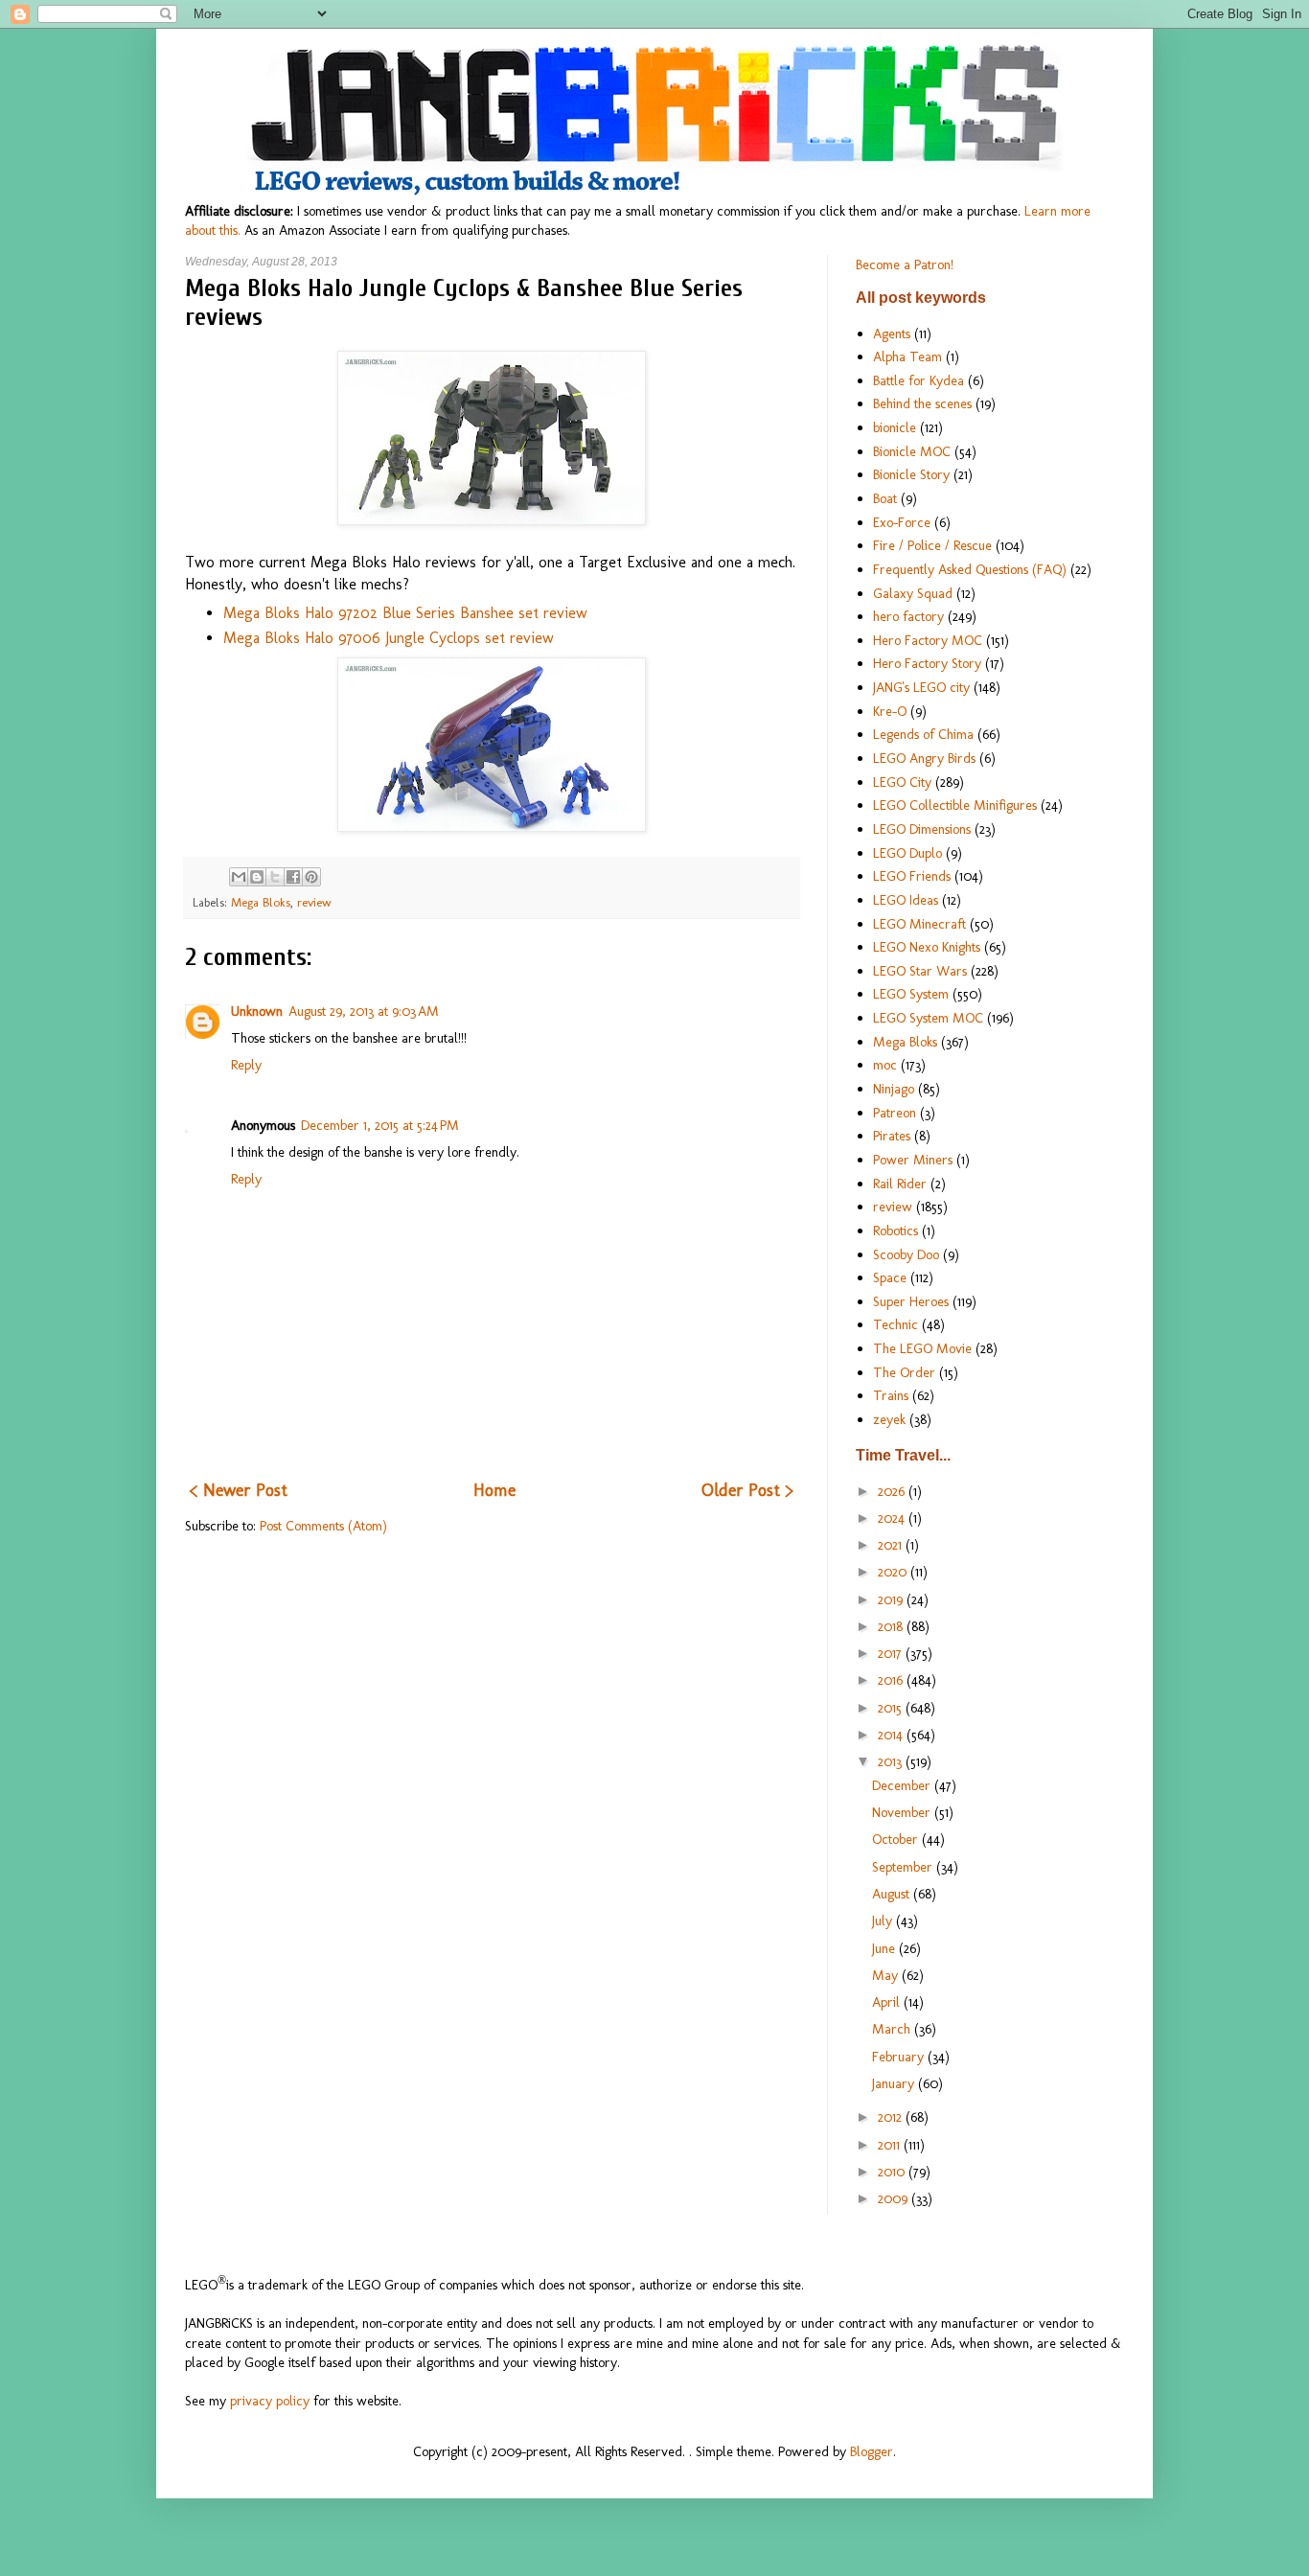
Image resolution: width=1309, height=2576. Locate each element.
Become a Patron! (905, 264)
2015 (892, 1708)
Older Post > (747, 1490)
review (314, 902)
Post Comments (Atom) (323, 1526)
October (897, 1839)
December (903, 1785)
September (904, 1867)
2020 (894, 1572)
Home (494, 1490)
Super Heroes (911, 1301)
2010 (893, 2172)
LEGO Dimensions (922, 829)
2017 (892, 1653)
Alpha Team (907, 356)
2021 (892, 1545)
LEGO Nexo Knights (927, 947)
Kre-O (890, 711)
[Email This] (239, 877)
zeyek (889, 1419)
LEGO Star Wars (920, 971)
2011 (891, 2145)
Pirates (892, 1136)
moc (885, 1065)
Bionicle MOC (912, 451)
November (903, 1812)
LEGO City (902, 782)
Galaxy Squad (913, 593)
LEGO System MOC (928, 1018)
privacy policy (270, 2401)
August (893, 1894)
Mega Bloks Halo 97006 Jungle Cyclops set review (389, 638)
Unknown (257, 1011)
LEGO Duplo (907, 853)
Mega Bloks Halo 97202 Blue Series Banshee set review (405, 613)
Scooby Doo (906, 1254)
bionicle (895, 427)
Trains (891, 1395)
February (900, 2057)
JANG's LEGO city (921, 687)
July (884, 1920)
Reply (246, 1065)
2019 (892, 1599)
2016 (892, 1680)
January (895, 2083)
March (893, 2029)
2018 (892, 1626)
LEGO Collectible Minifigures (955, 805)
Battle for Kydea (919, 380)
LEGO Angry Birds (924, 758)
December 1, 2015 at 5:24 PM (380, 1125)
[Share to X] (275, 877)
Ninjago (894, 1089)
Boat (885, 498)
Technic (896, 1324)
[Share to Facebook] (293, 877)
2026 (893, 1491)
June (885, 1948)
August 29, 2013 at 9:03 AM (364, 1011)
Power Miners (913, 1160)
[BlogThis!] (257, 877)
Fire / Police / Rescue (932, 545)
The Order (904, 1372)
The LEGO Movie (922, 1348)
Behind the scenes (922, 403)
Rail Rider (900, 1184)
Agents (892, 333)
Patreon (895, 1113)
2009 (895, 2198)
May (887, 1975)
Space (890, 1277)
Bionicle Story (911, 474)
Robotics (896, 1230)
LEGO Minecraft (919, 924)
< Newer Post (239, 1490)
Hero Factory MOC (928, 640)
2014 (892, 1735)
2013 (892, 1761)
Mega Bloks (261, 902)
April (888, 2002)
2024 (893, 1518)
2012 (892, 2117)
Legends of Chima (923, 734)
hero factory (908, 616)
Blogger (872, 2451)
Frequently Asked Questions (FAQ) (970, 569)
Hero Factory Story (927, 663)
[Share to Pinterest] (311, 877)
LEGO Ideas (906, 900)
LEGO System (911, 994)
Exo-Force (902, 522)
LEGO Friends (912, 876)
